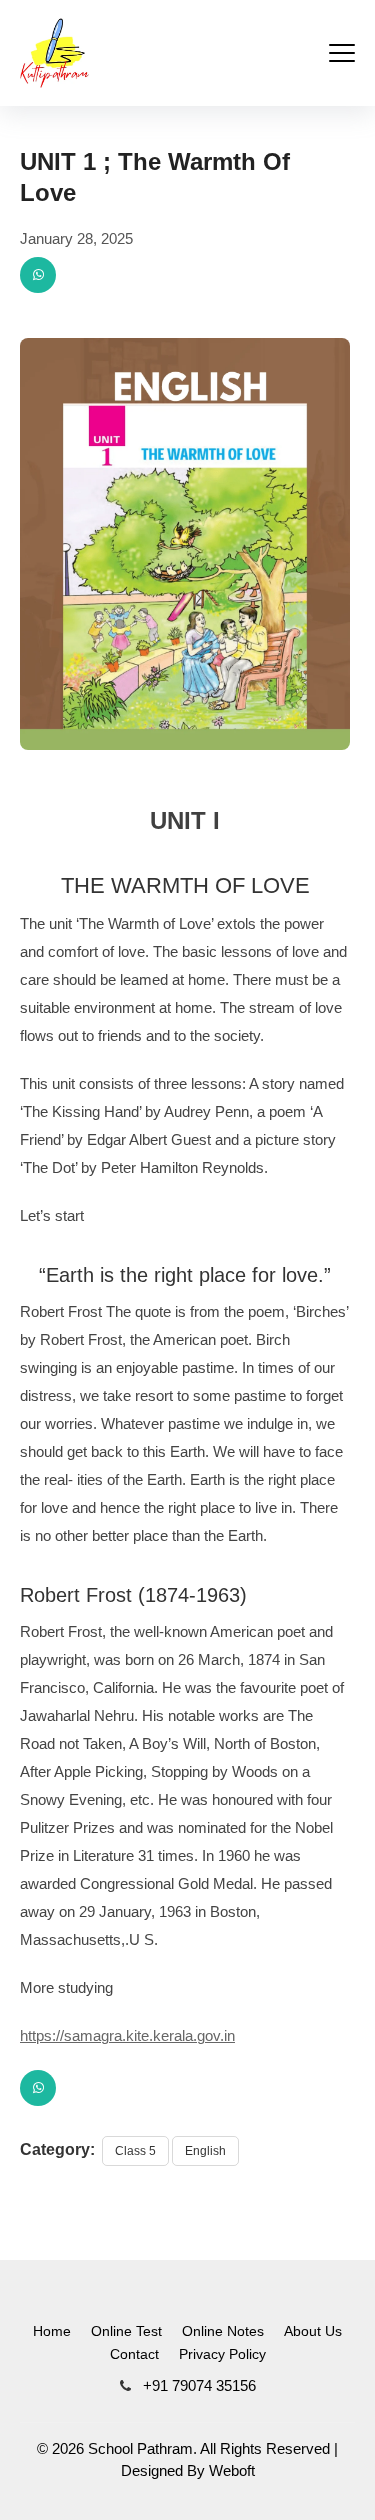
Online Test (126, 2331)
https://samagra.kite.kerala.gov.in (127, 2035)
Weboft (232, 2470)
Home (52, 2331)
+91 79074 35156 (197, 2385)
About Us (313, 2331)
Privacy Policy (222, 2354)
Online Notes (223, 2331)
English (205, 2151)
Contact (134, 2354)
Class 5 (135, 2151)
